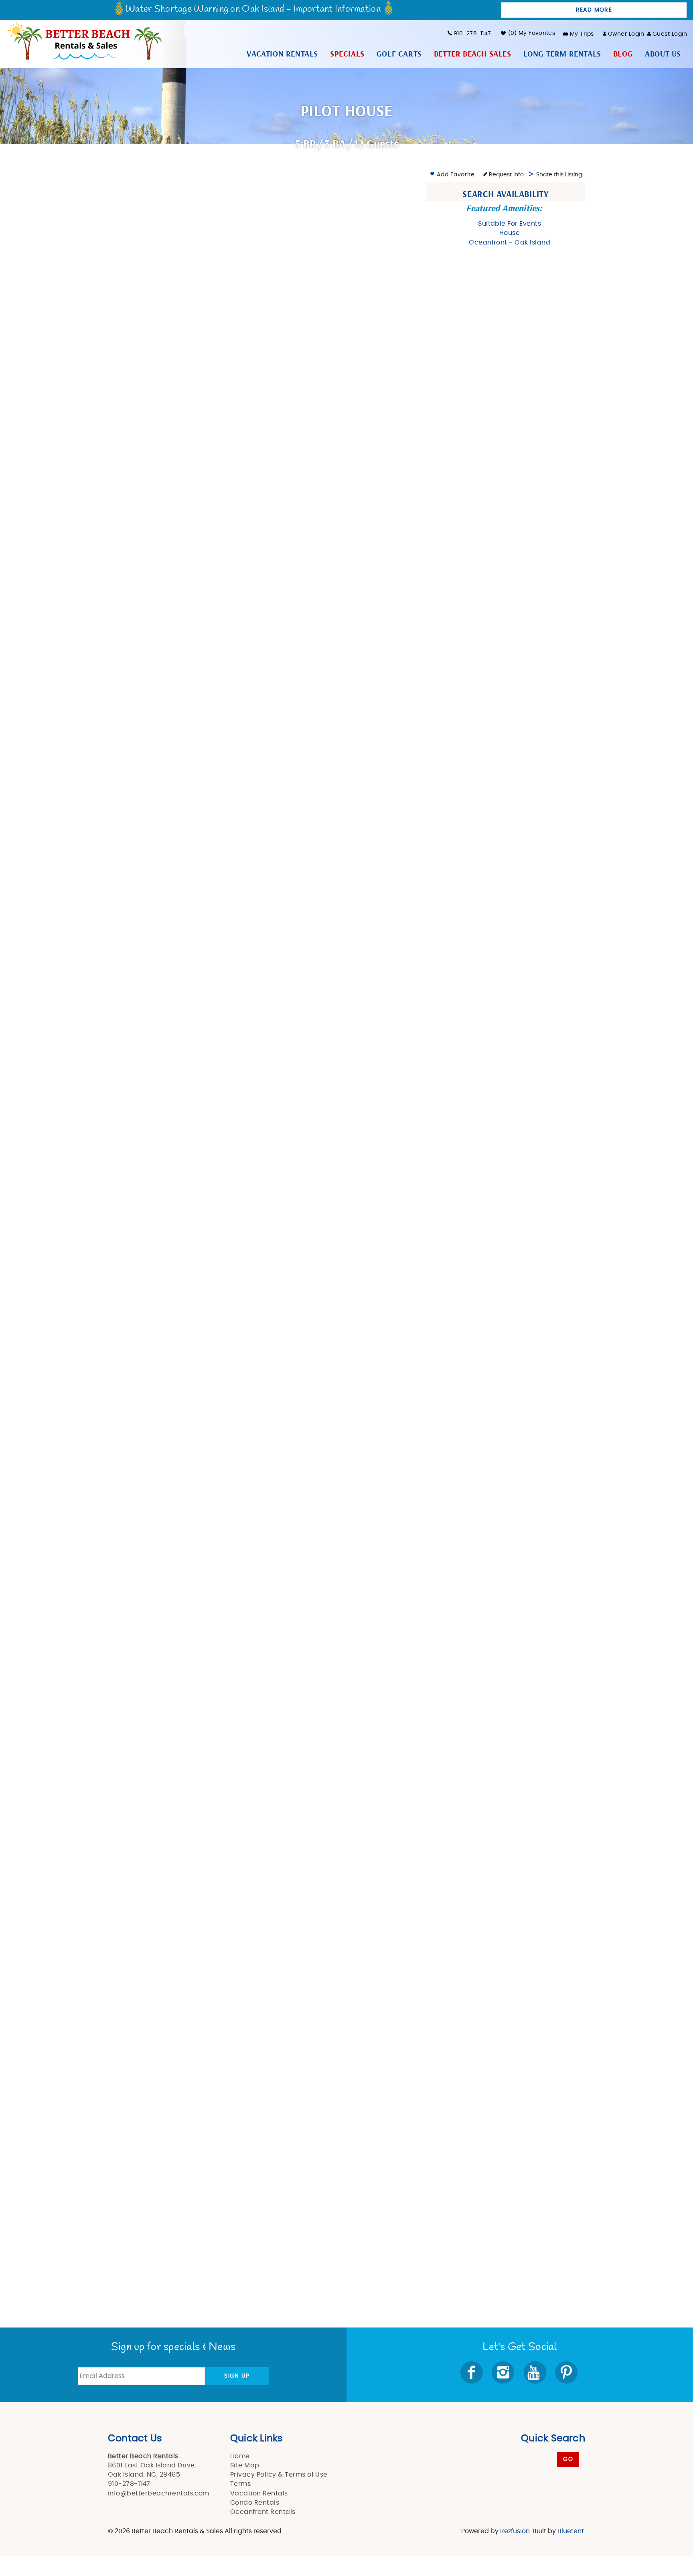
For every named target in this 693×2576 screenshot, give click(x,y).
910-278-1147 (472, 34)
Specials (347, 54)
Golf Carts (399, 54)
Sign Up (237, 2376)
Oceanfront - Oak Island (510, 242)
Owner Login (626, 34)
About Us (663, 54)
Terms (240, 2484)
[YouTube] (536, 2372)
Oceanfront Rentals (263, 2512)
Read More (594, 10)
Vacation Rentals (282, 54)
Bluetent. (571, 2531)
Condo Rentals (255, 2503)
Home (240, 2456)
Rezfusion (515, 2531)
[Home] (84, 40)
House (510, 233)
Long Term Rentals (562, 54)
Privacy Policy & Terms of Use (279, 2475)
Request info (506, 175)
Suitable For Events (510, 224)
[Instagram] (504, 2372)
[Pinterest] (567, 2372)
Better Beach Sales (473, 54)
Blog (623, 54)
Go (568, 2459)
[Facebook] (472, 2372)
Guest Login (670, 34)
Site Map (245, 2465)
